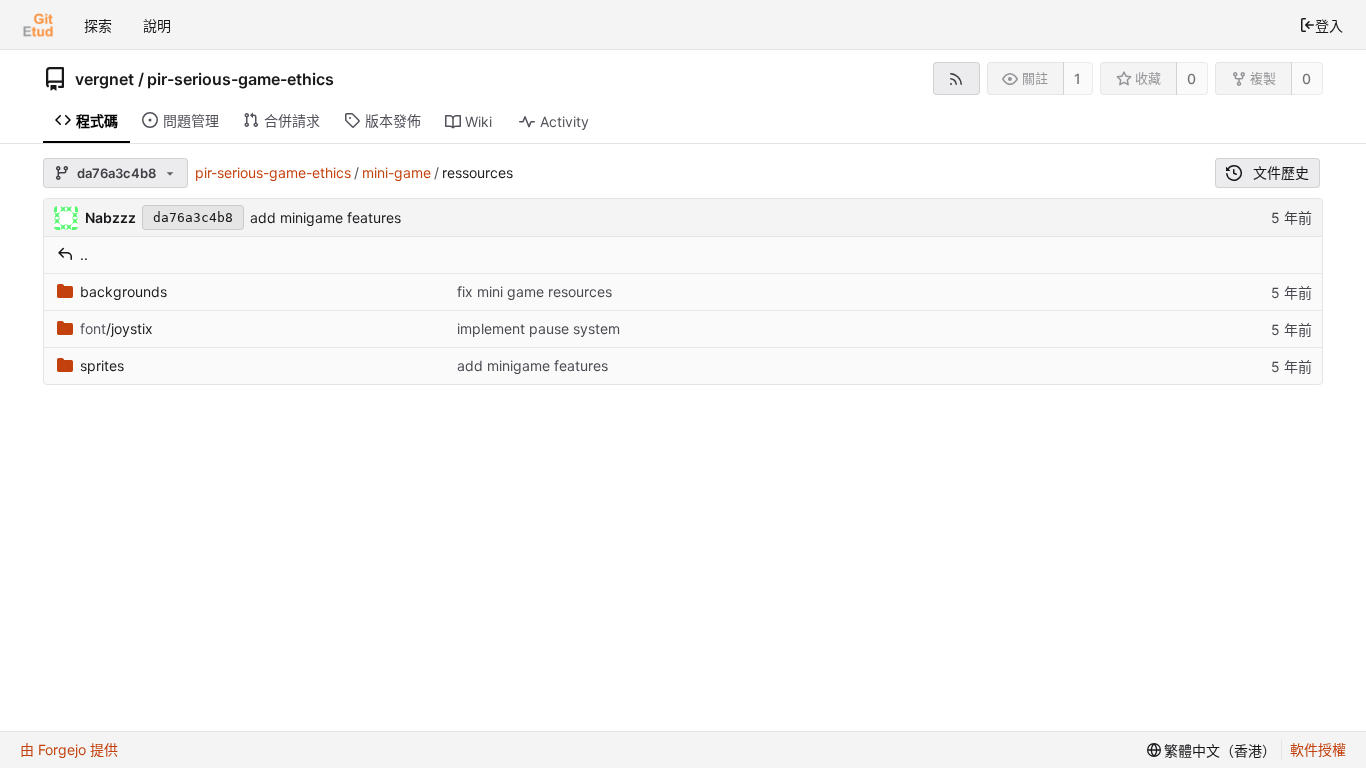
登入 (1329, 25)
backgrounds (123, 291)
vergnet (104, 79)
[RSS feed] (956, 78)
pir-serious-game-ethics (240, 79)
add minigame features (325, 217)
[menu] (1212, 750)
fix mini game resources (534, 291)
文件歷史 (1281, 172)
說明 (157, 25)
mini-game (396, 172)
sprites (102, 365)
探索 (98, 25)
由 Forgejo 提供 (69, 749)
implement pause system (538, 328)
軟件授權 (1318, 749)
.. (84, 254)
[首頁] (38, 25)
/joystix (116, 328)
